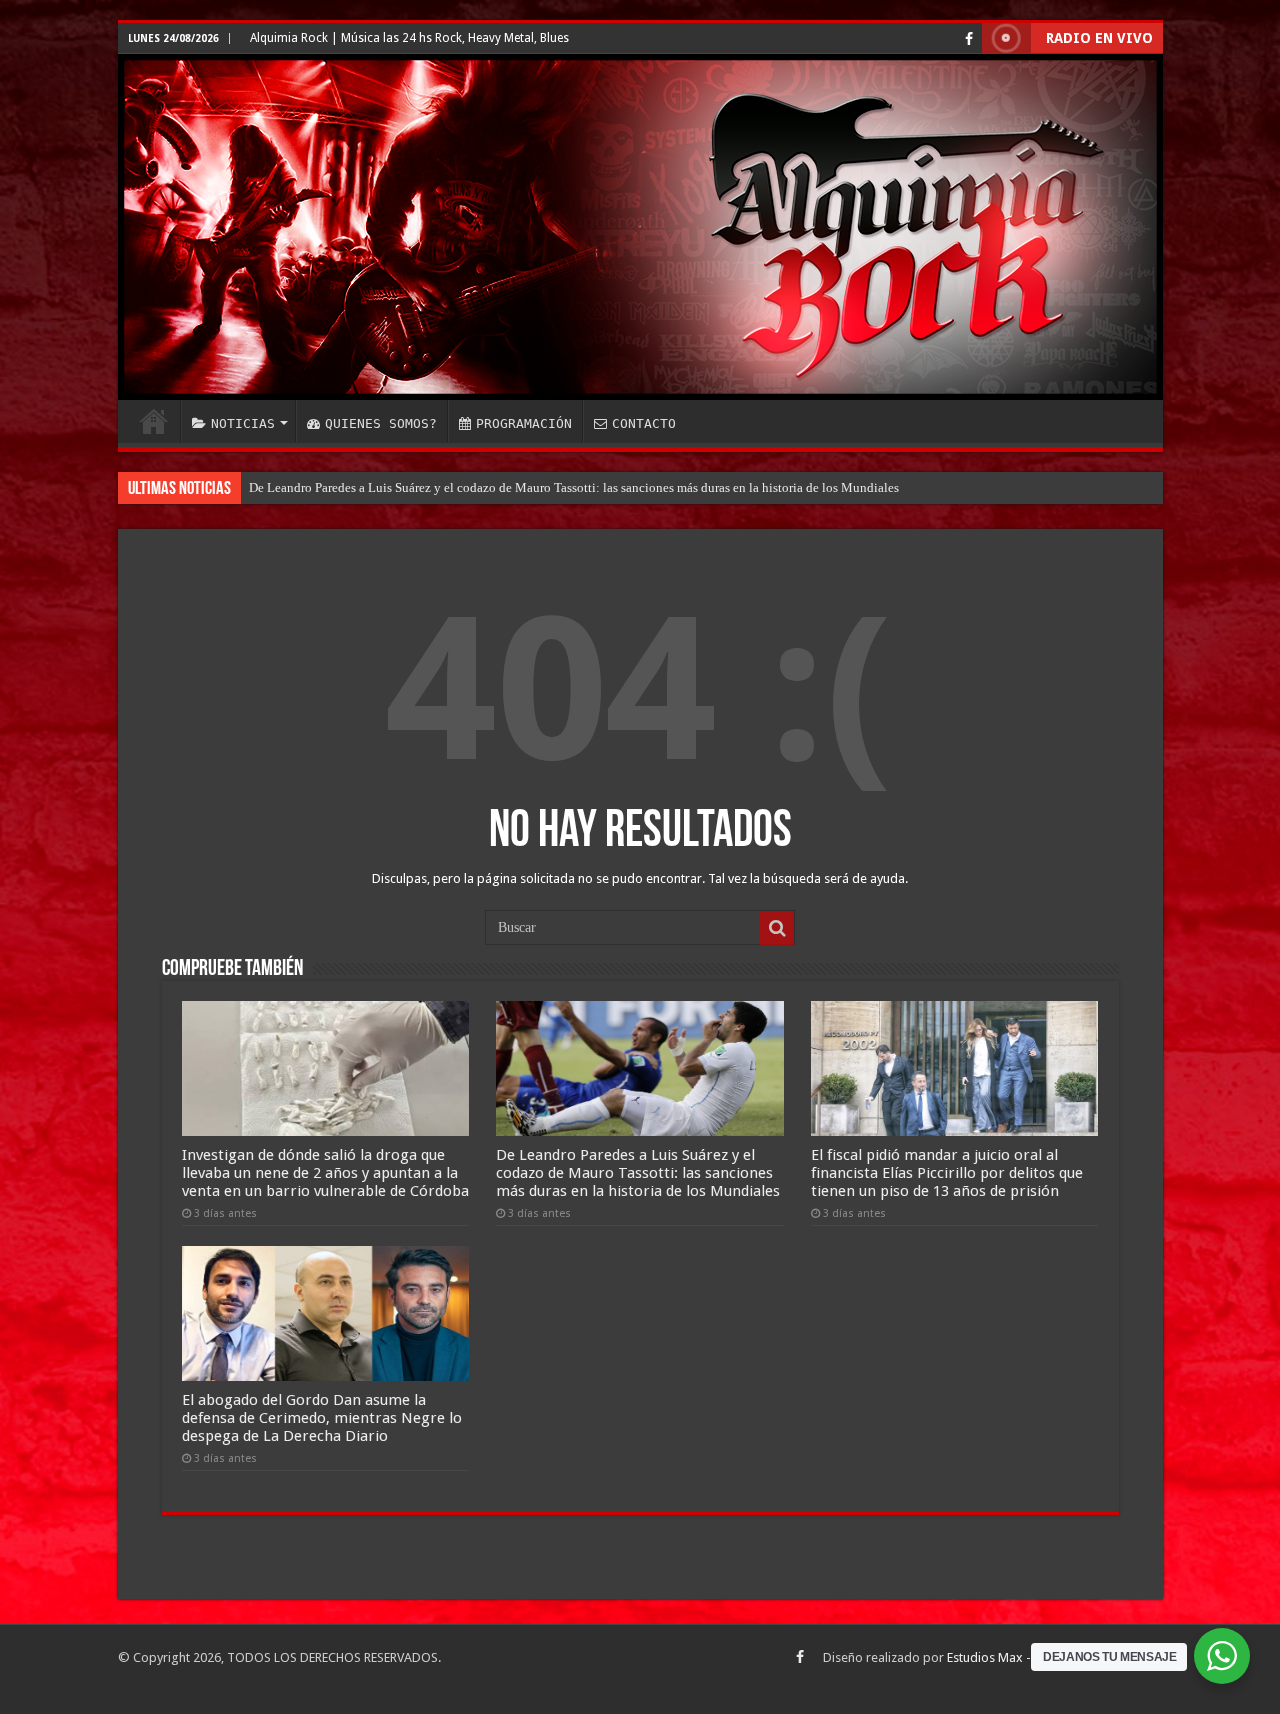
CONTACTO (644, 423)
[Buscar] (777, 928)
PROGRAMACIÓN (524, 423)
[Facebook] (969, 39)
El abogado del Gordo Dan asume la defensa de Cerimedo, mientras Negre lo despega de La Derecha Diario (322, 1418)
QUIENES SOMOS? (381, 423)
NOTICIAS (243, 423)
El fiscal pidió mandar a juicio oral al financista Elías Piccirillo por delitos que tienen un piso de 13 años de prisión (947, 1173)
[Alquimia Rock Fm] (640, 227)
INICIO (154, 421)
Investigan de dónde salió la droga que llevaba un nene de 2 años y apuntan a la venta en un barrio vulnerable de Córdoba (325, 1173)
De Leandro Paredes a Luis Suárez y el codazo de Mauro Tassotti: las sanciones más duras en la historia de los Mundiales (574, 487)
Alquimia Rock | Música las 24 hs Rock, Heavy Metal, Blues (409, 38)
